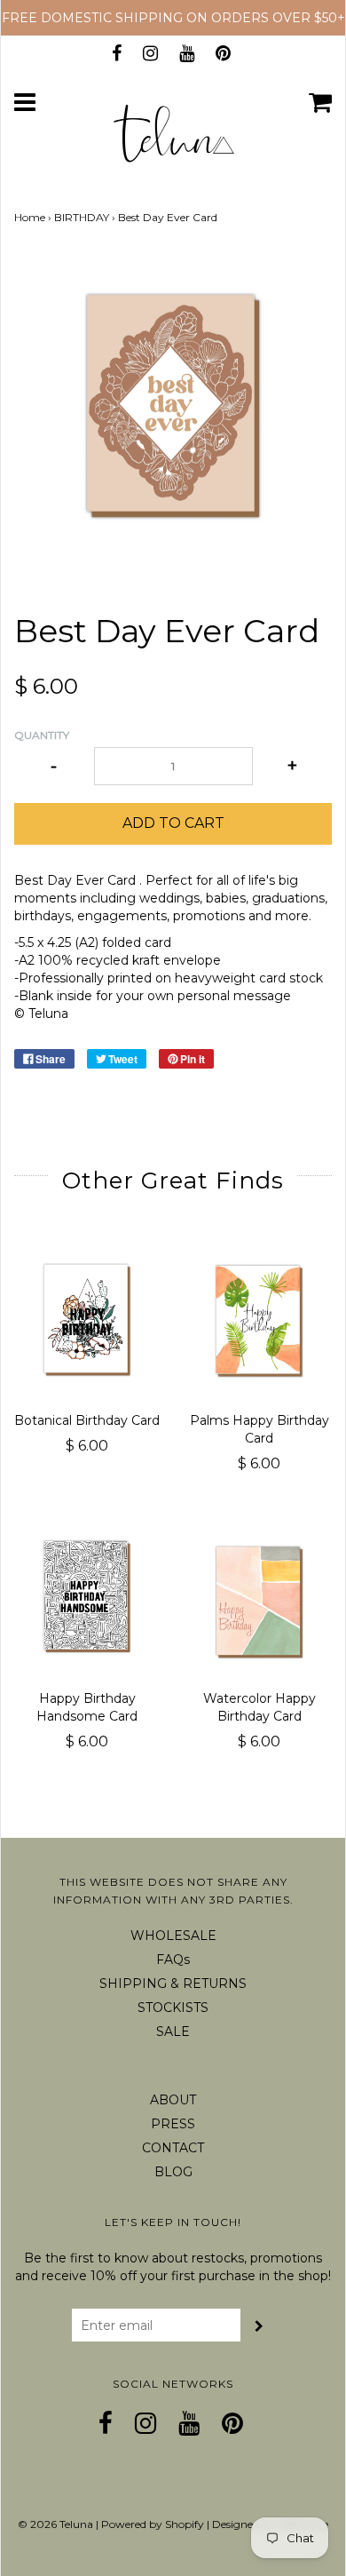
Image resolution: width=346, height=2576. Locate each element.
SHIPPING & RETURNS (173, 1984)
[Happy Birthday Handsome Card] (87, 1599)
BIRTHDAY (82, 217)
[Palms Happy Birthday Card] (259, 1321)
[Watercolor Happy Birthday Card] (259, 1599)
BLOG (173, 2172)
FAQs (173, 1960)
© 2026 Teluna (55, 2524)
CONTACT (173, 2148)
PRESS (173, 2124)
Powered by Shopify (153, 2524)
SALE (173, 2031)
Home (30, 217)
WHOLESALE (173, 1936)
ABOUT (173, 2100)
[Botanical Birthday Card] (87, 1321)
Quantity (42, 735)
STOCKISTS (173, 2008)
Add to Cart (173, 823)
